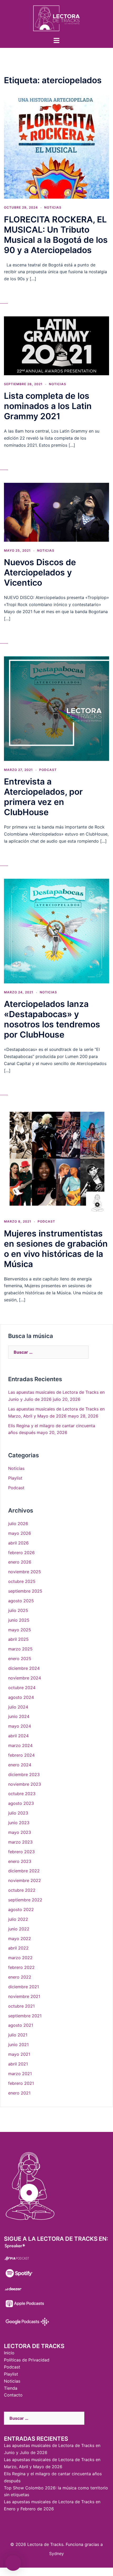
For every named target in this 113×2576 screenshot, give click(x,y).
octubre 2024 (22, 1688)
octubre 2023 (22, 1794)
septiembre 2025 (25, 1591)
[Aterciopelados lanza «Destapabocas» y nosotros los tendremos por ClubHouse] (56, 931)
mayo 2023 (20, 1832)
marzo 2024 (20, 1745)
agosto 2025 (21, 1601)
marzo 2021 (20, 2074)
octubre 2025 (22, 1581)
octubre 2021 (21, 2006)
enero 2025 (20, 1659)
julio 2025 (18, 1610)
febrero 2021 (21, 2083)
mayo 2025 (20, 1630)
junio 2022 (19, 1929)
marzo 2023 (20, 1842)
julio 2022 (18, 1919)
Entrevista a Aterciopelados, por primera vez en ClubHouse (43, 797)
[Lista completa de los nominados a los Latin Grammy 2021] (56, 345)
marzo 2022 (20, 1958)
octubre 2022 (22, 1890)
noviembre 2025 (25, 1572)
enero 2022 (20, 1977)
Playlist (15, 1478)
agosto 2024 (21, 1697)
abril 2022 (18, 1948)
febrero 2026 (21, 1553)
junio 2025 (19, 1620)
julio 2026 (18, 1524)
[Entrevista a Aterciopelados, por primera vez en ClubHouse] (56, 708)
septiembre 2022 (25, 1900)
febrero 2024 (21, 1755)
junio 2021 (18, 2045)
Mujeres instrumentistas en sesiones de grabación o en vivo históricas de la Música (56, 1249)
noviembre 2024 (25, 1678)
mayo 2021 (19, 2054)
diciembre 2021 (24, 1987)
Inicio (9, 2353)
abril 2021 (18, 2064)
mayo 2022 (20, 1939)
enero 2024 (20, 1765)
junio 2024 (19, 1716)
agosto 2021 (21, 2025)
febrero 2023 (21, 1852)
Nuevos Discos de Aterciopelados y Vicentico (40, 572)
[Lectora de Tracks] (56, 18)
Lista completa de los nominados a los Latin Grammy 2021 (48, 406)
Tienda (11, 2388)
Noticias (53, 207)
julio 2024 (18, 1707)
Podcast (48, 770)
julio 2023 (18, 1813)
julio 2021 (18, 2035)
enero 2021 (19, 2093)
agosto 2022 (21, 1909)
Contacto (13, 2395)
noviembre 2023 (25, 1784)
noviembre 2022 (25, 1880)
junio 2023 (19, 1823)
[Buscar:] (48, 1352)
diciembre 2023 (24, 1774)
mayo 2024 (20, 1726)
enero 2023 (20, 1861)
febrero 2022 (21, 1967)
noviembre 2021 (24, 1996)
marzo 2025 (20, 1649)
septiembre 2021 (25, 2016)
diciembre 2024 (24, 1668)
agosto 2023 (21, 1803)
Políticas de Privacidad (27, 2360)
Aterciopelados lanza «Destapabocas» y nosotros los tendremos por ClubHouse (52, 1019)
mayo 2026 (20, 1533)
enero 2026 (20, 1562)
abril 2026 (18, 1543)
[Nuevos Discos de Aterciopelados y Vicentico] (56, 512)
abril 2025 (18, 1639)
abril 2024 (18, 1736)
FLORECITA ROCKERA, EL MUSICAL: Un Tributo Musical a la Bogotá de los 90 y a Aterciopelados (56, 235)
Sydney (56, 2553)
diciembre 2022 (24, 1871)
